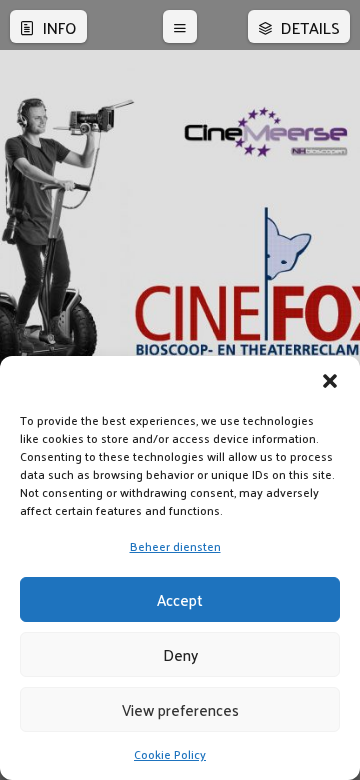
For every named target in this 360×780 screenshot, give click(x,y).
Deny (180, 654)
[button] (330, 381)
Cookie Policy (170, 754)
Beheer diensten (175, 546)
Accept (180, 599)
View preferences (180, 709)
